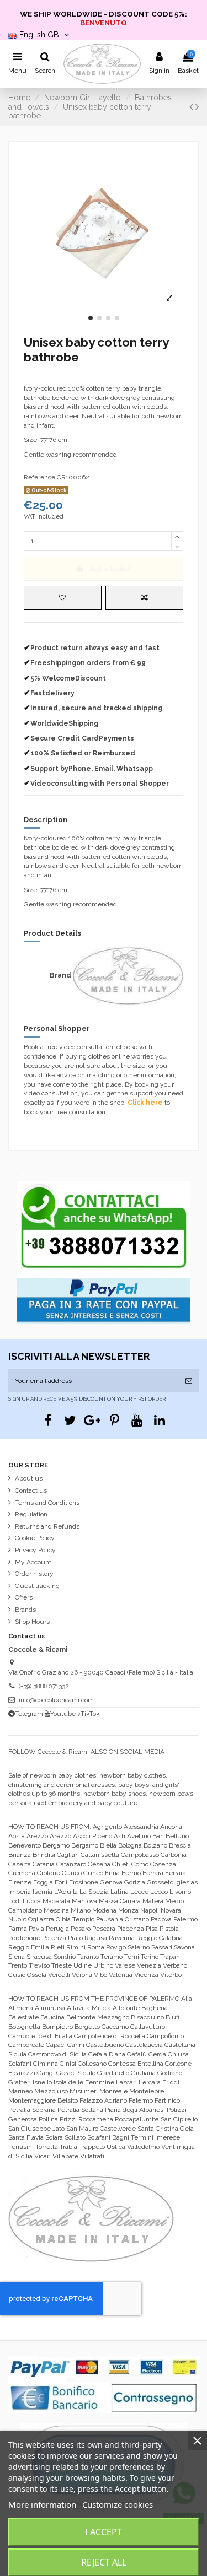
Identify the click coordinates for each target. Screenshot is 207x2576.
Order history (34, 1574)
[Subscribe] (189, 1381)
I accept (104, 2532)
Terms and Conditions (47, 1503)
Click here (145, 1103)
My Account (33, 1562)
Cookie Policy (35, 1538)
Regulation (31, 1514)
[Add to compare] (144, 598)
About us (29, 1478)
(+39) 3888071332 (44, 1686)
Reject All (104, 2562)
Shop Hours (32, 1622)
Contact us (31, 1490)
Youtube (63, 1714)
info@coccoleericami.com (56, 1700)
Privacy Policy (35, 1550)
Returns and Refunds (47, 1526)
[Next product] (197, 107)
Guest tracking (37, 1586)
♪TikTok (89, 1714)
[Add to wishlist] (63, 598)
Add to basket (110, 569)
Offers (24, 1597)
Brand (60, 975)
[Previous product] (192, 107)
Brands (25, 1610)
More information (42, 2504)
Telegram (29, 1714)
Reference (39, 477)
